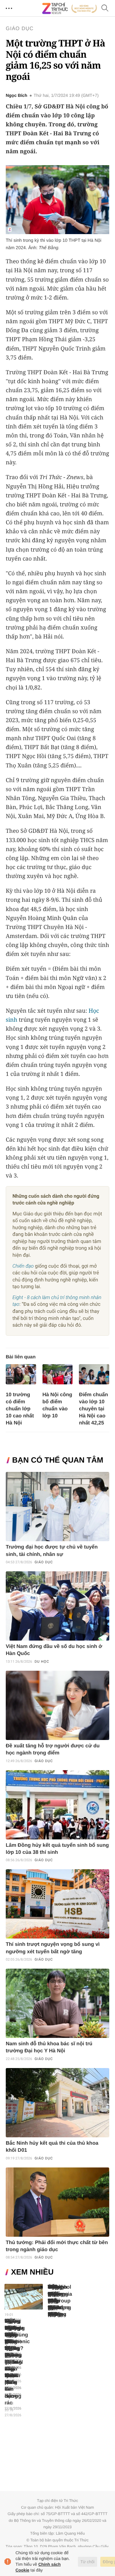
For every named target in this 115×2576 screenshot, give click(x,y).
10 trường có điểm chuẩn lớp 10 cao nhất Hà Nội (20, 1409)
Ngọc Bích (16, 96)
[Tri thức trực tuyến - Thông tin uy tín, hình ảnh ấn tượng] (70, 8)
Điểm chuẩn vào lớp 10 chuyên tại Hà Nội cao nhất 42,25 (93, 1409)
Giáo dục (20, 29)
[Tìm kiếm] (105, 8)
